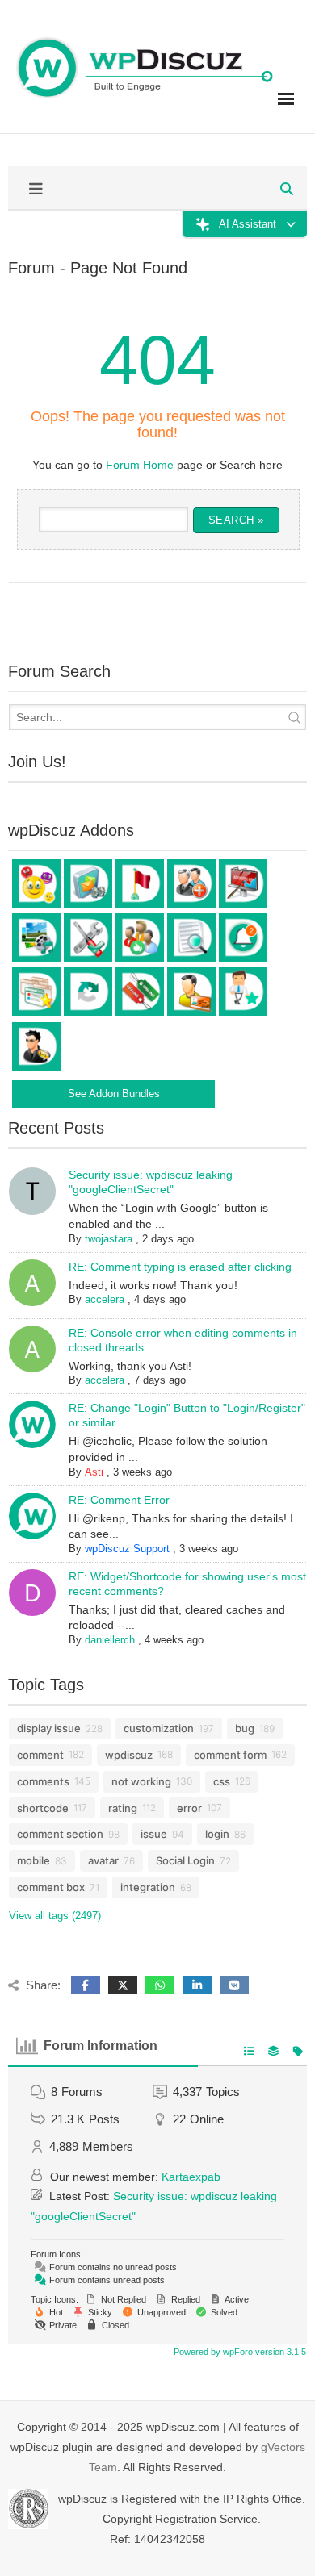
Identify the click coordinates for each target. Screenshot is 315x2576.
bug (245, 1728)
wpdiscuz (129, 1755)
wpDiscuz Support (127, 1549)
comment (40, 1755)
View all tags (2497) (55, 1916)
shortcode (43, 1808)
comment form (230, 1755)
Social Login (185, 1860)
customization (159, 1728)
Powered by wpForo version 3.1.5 (239, 2352)
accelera (105, 1299)
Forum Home (140, 465)
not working (141, 1781)
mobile (34, 1860)
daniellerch (110, 1640)
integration (148, 1887)
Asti (94, 1472)
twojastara (109, 1239)
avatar (103, 1860)
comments (43, 1781)
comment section (60, 1834)
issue (154, 1834)
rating (123, 1808)
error (189, 1808)
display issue (49, 1728)
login (217, 1834)
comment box (51, 1887)
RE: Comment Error (119, 1500)
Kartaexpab (191, 2177)
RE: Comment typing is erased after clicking (180, 1267)
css (222, 1781)
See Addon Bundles (114, 1094)
